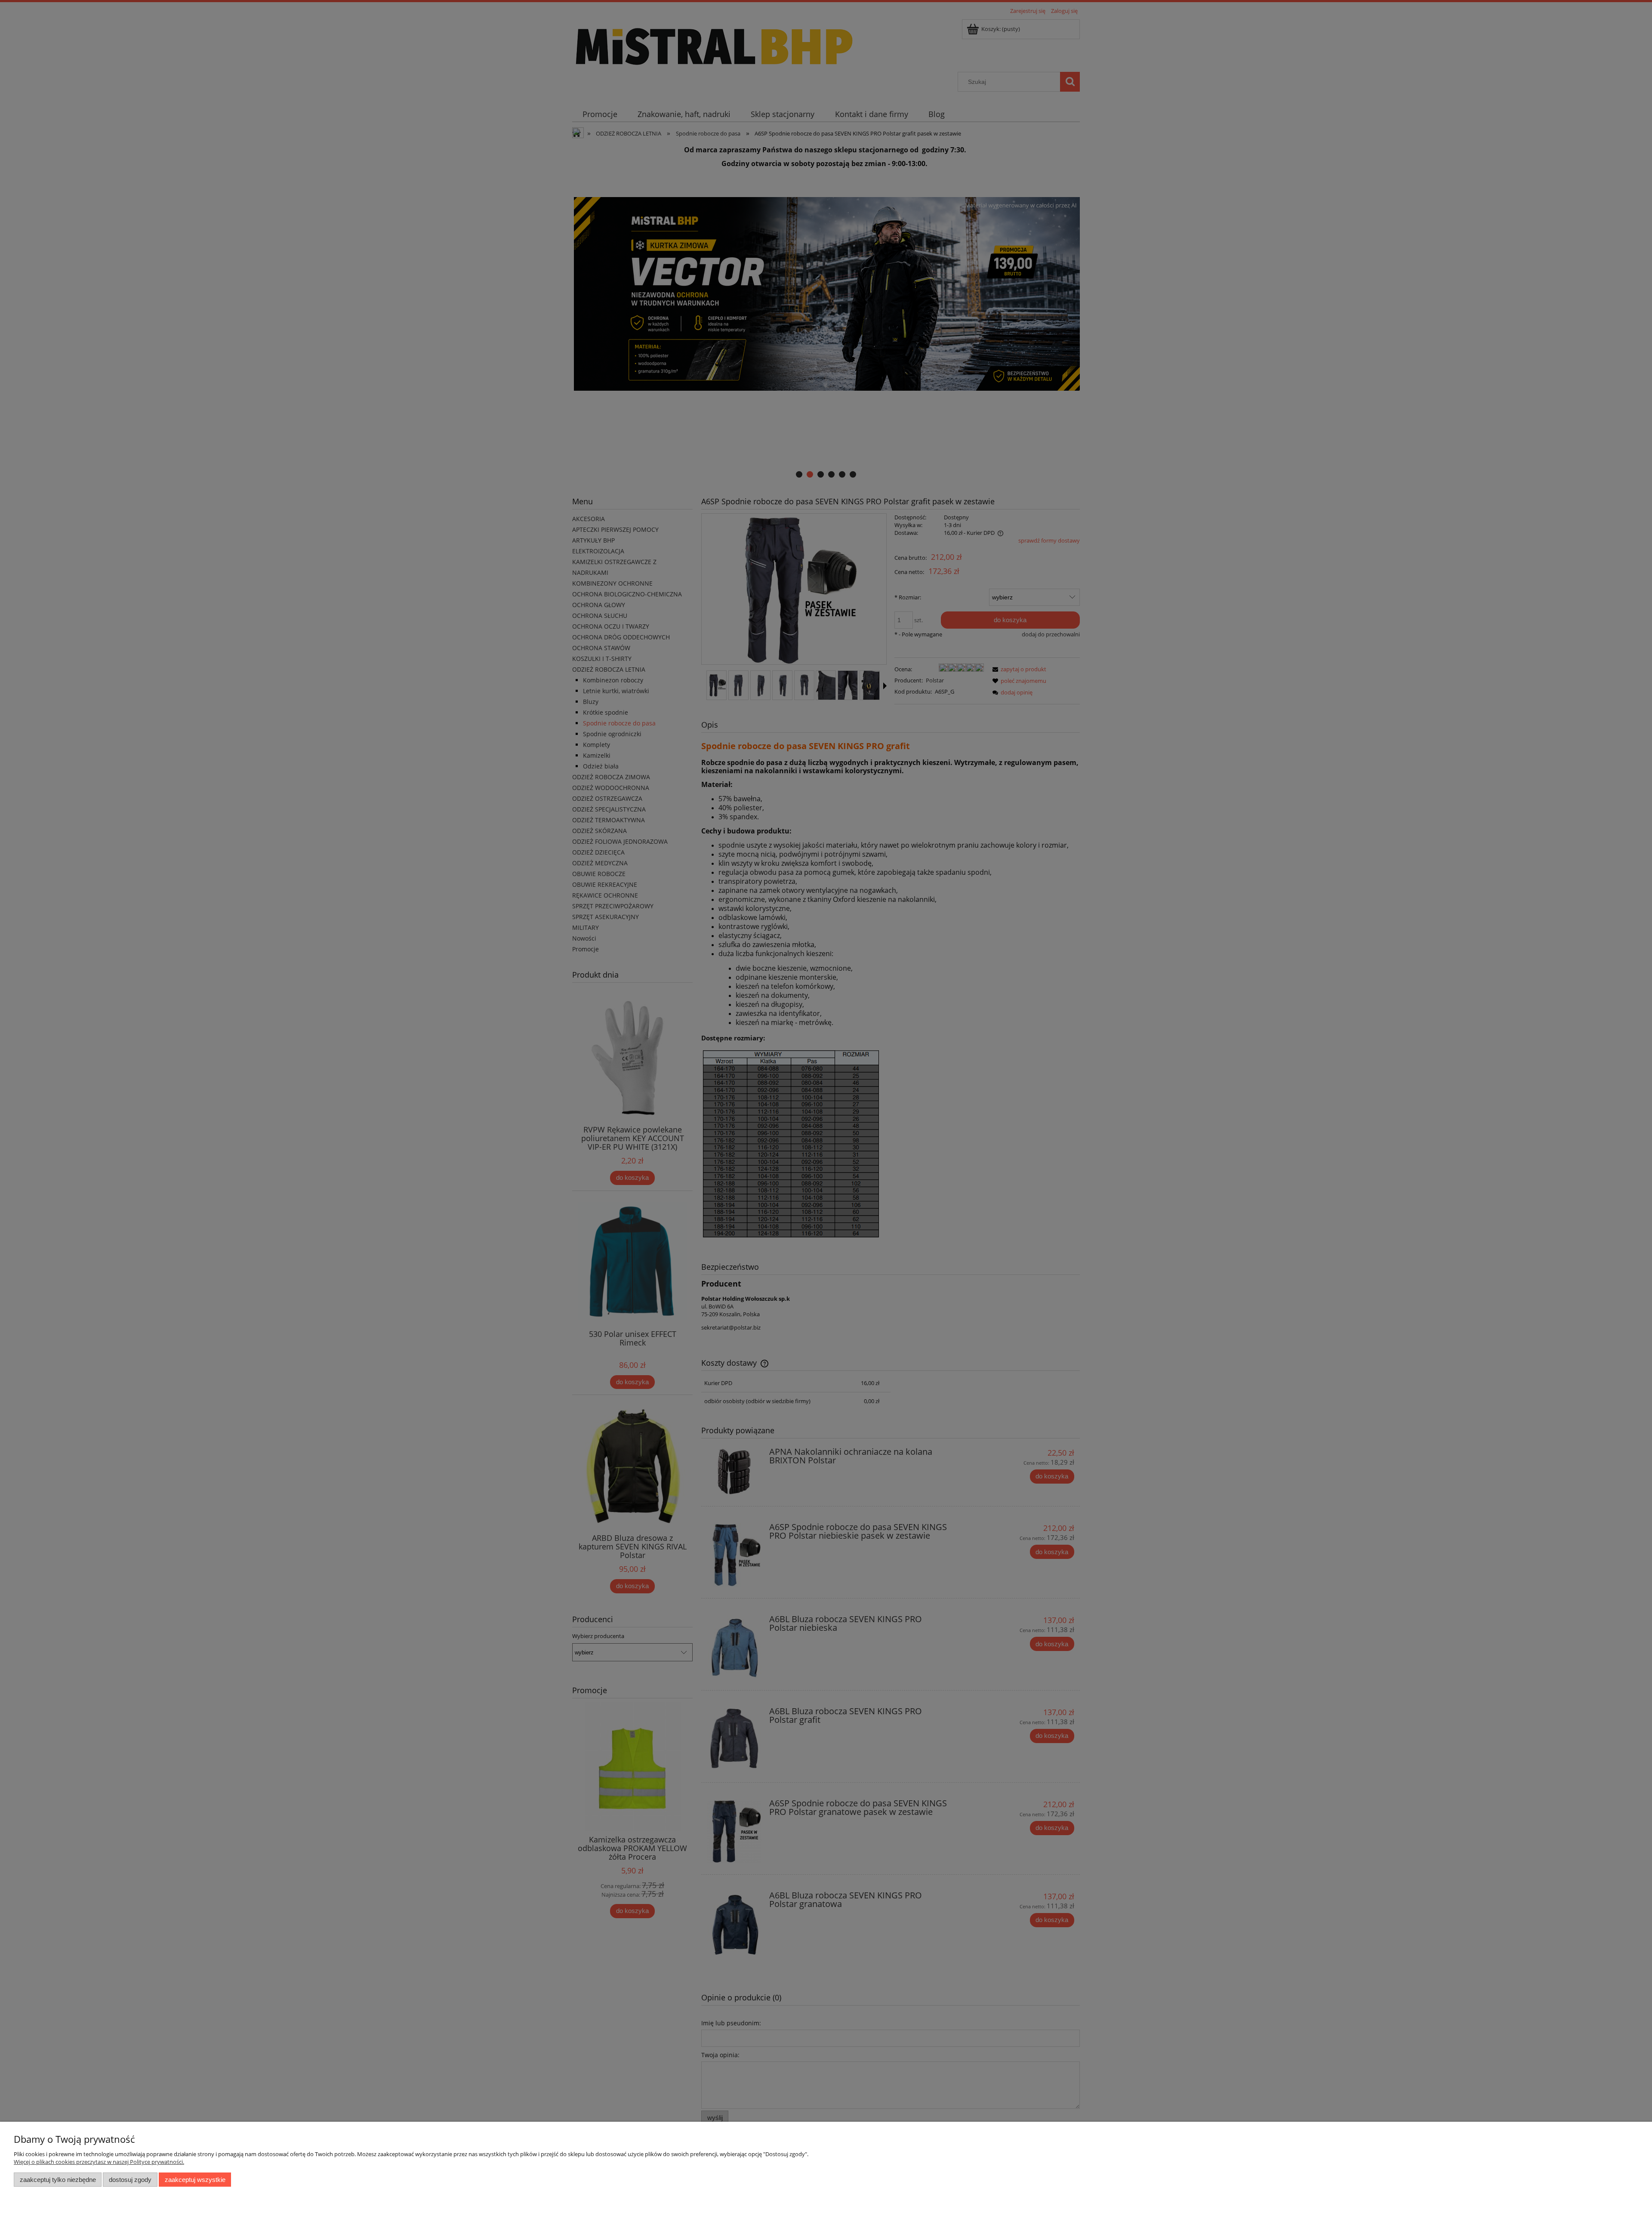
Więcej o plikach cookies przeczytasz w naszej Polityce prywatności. (99, 2162)
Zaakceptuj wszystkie (195, 2180)
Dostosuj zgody (130, 2180)
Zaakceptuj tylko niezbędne (58, 2180)
